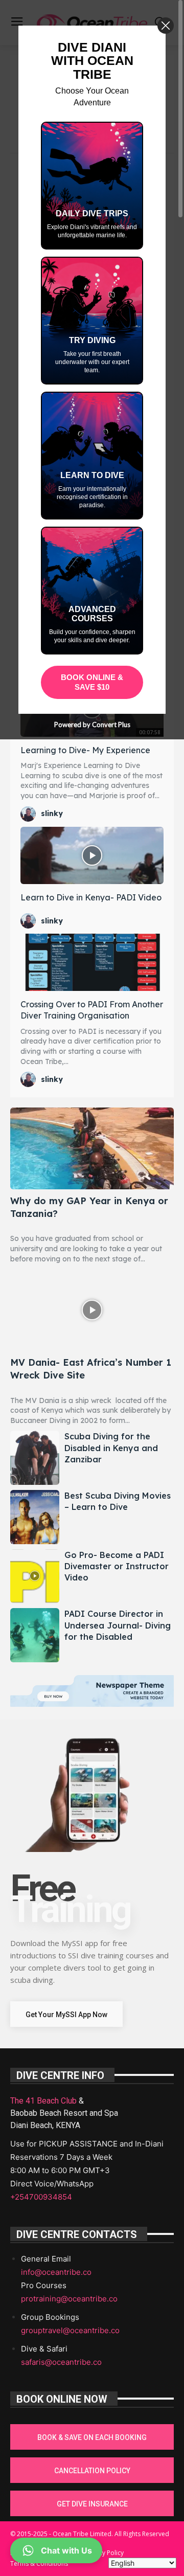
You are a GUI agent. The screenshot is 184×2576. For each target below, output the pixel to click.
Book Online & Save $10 (92, 682)
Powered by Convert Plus (92, 725)
